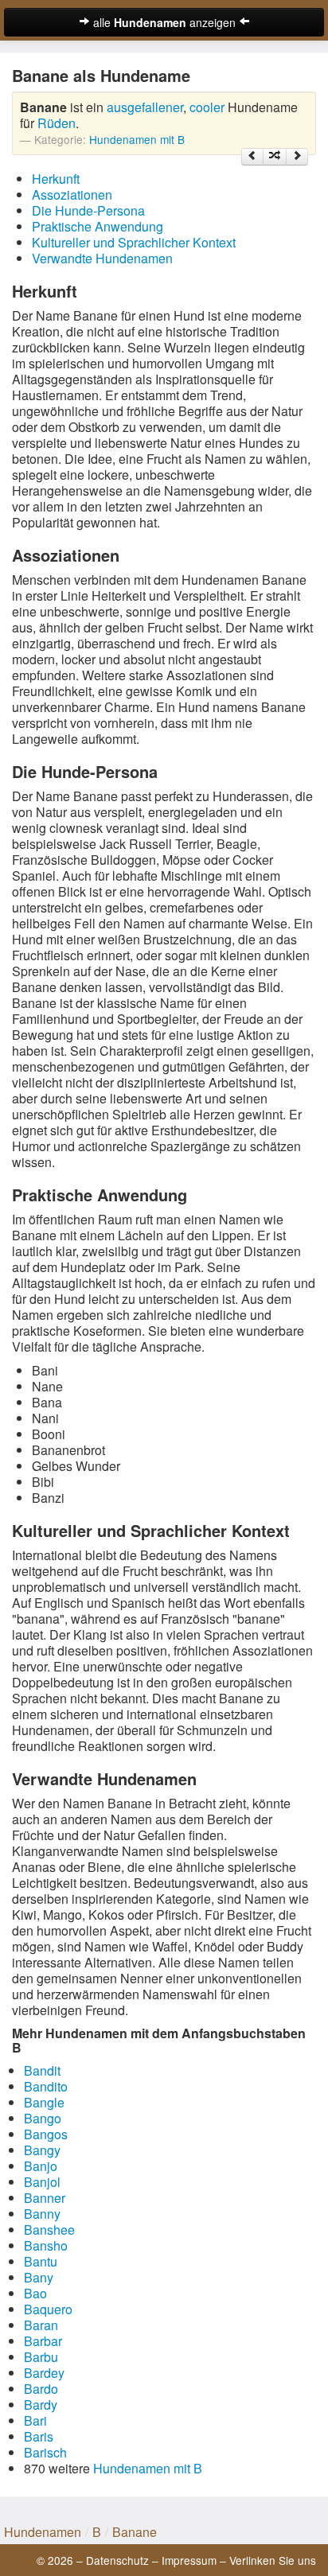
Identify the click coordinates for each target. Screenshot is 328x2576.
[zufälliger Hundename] (275, 157)
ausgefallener (145, 107)
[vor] (297, 157)
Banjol (42, 2182)
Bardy (41, 2405)
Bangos (46, 2134)
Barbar (43, 2341)
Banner (45, 2198)
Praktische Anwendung (98, 226)
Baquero (48, 2309)
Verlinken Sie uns (273, 2560)
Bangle (44, 2102)
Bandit (42, 2070)
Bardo (41, 2389)
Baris (39, 2436)
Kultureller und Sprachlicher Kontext (134, 242)
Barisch (45, 2452)
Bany (39, 2277)
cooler (207, 107)
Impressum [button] (189, 2560)
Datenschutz (117, 2560)
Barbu (41, 2357)
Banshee (49, 2230)
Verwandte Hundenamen (102, 258)
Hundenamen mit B (137, 139)
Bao (35, 2293)
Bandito (46, 2086)
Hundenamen (43, 2532)
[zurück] (252, 157)
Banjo (41, 2166)
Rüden (57, 123)
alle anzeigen (164, 22)
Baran (41, 2325)
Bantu (41, 2261)
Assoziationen (72, 195)
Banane (135, 2532)
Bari (35, 2420)
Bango (43, 2118)
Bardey (44, 2373)
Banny (42, 2214)
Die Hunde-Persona (88, 210)
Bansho (46, 2245)
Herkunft (56, 179)
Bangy (42, 2150)
